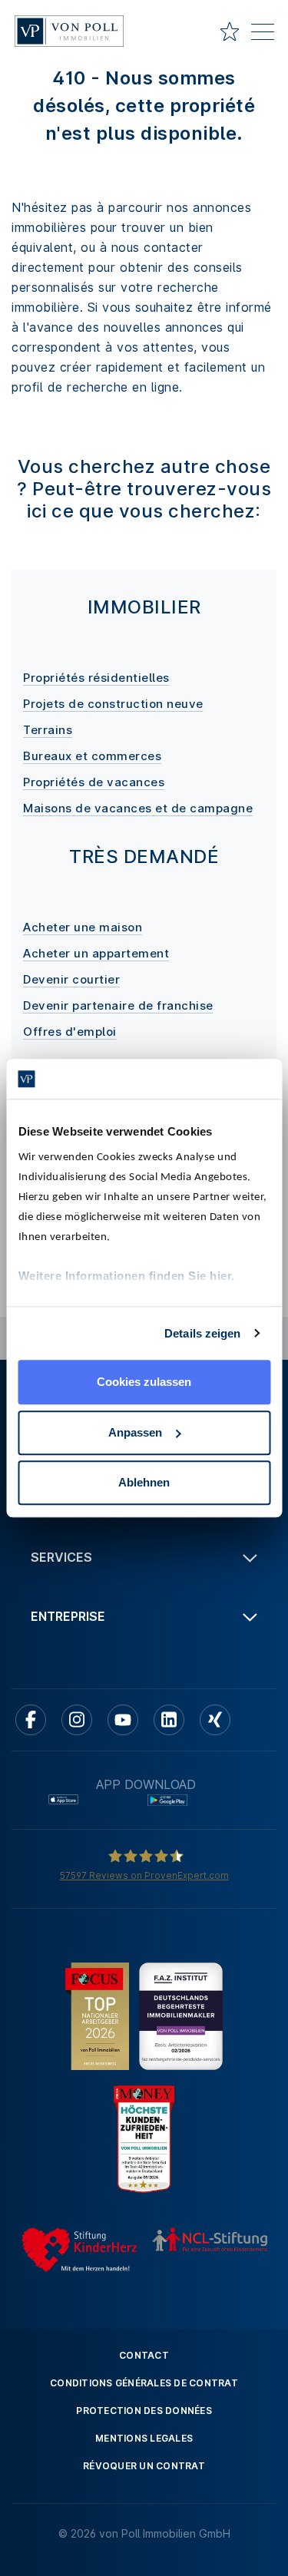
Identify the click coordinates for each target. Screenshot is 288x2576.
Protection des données (144, 2411)
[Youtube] (123, 1720)
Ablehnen (144, 1482)
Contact (144, 2355)
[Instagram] (77, 1720)
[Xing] (215, 1720)
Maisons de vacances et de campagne (138, 808)
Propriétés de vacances (94, 782)
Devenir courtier (71, 979)
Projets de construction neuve (113, 704)
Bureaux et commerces (92, 756)
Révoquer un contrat (144, 2466)
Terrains (48, 730)
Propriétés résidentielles (96, 678)
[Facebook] (31, 1720)
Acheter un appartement (96, 953)
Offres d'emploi (70, 1032)
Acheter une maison (83, 927)
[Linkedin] (169, 1720)
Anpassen (135, 1432)
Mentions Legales (144, 2438)
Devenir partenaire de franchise (118, 1005)
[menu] (263, 35)
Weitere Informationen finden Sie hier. (126, 1276)
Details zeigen (202, 1333)
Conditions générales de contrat (144, 2383)
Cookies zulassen (144, 1382)
